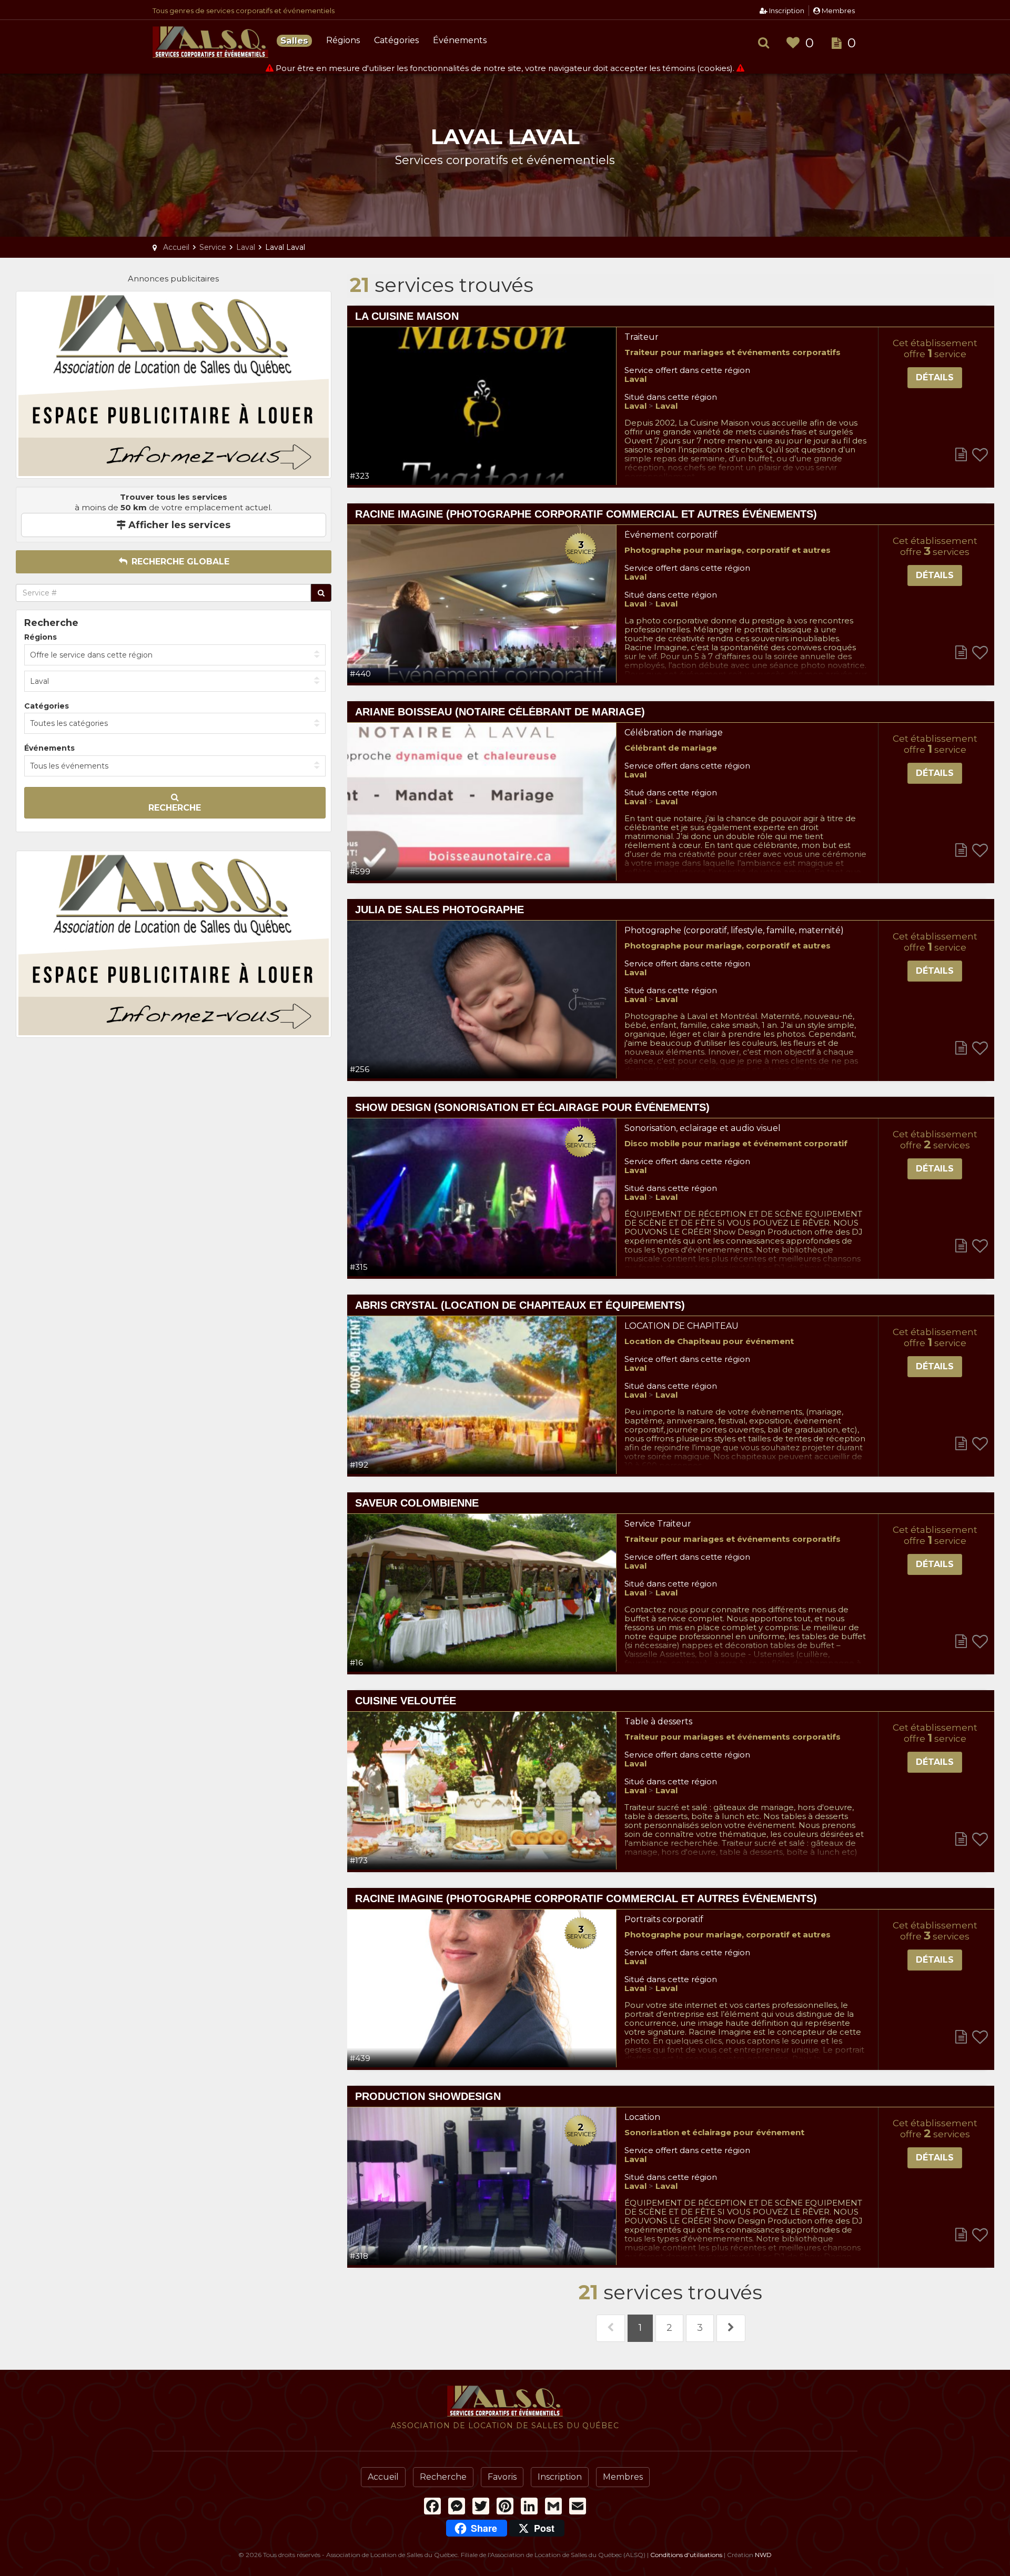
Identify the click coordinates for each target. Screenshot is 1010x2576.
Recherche (175, 808)
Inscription (786, 11)
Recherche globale (179, 562)
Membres (837, 11)
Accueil (383, 2477)
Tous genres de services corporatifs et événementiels (244, 11)
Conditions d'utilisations (686, 2555)
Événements (460, 40)
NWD (763, 2555)
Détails (935, 377)
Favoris (502, 2477)
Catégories (396, 40)
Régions (343, 40)
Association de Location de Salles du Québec (210, 42)
